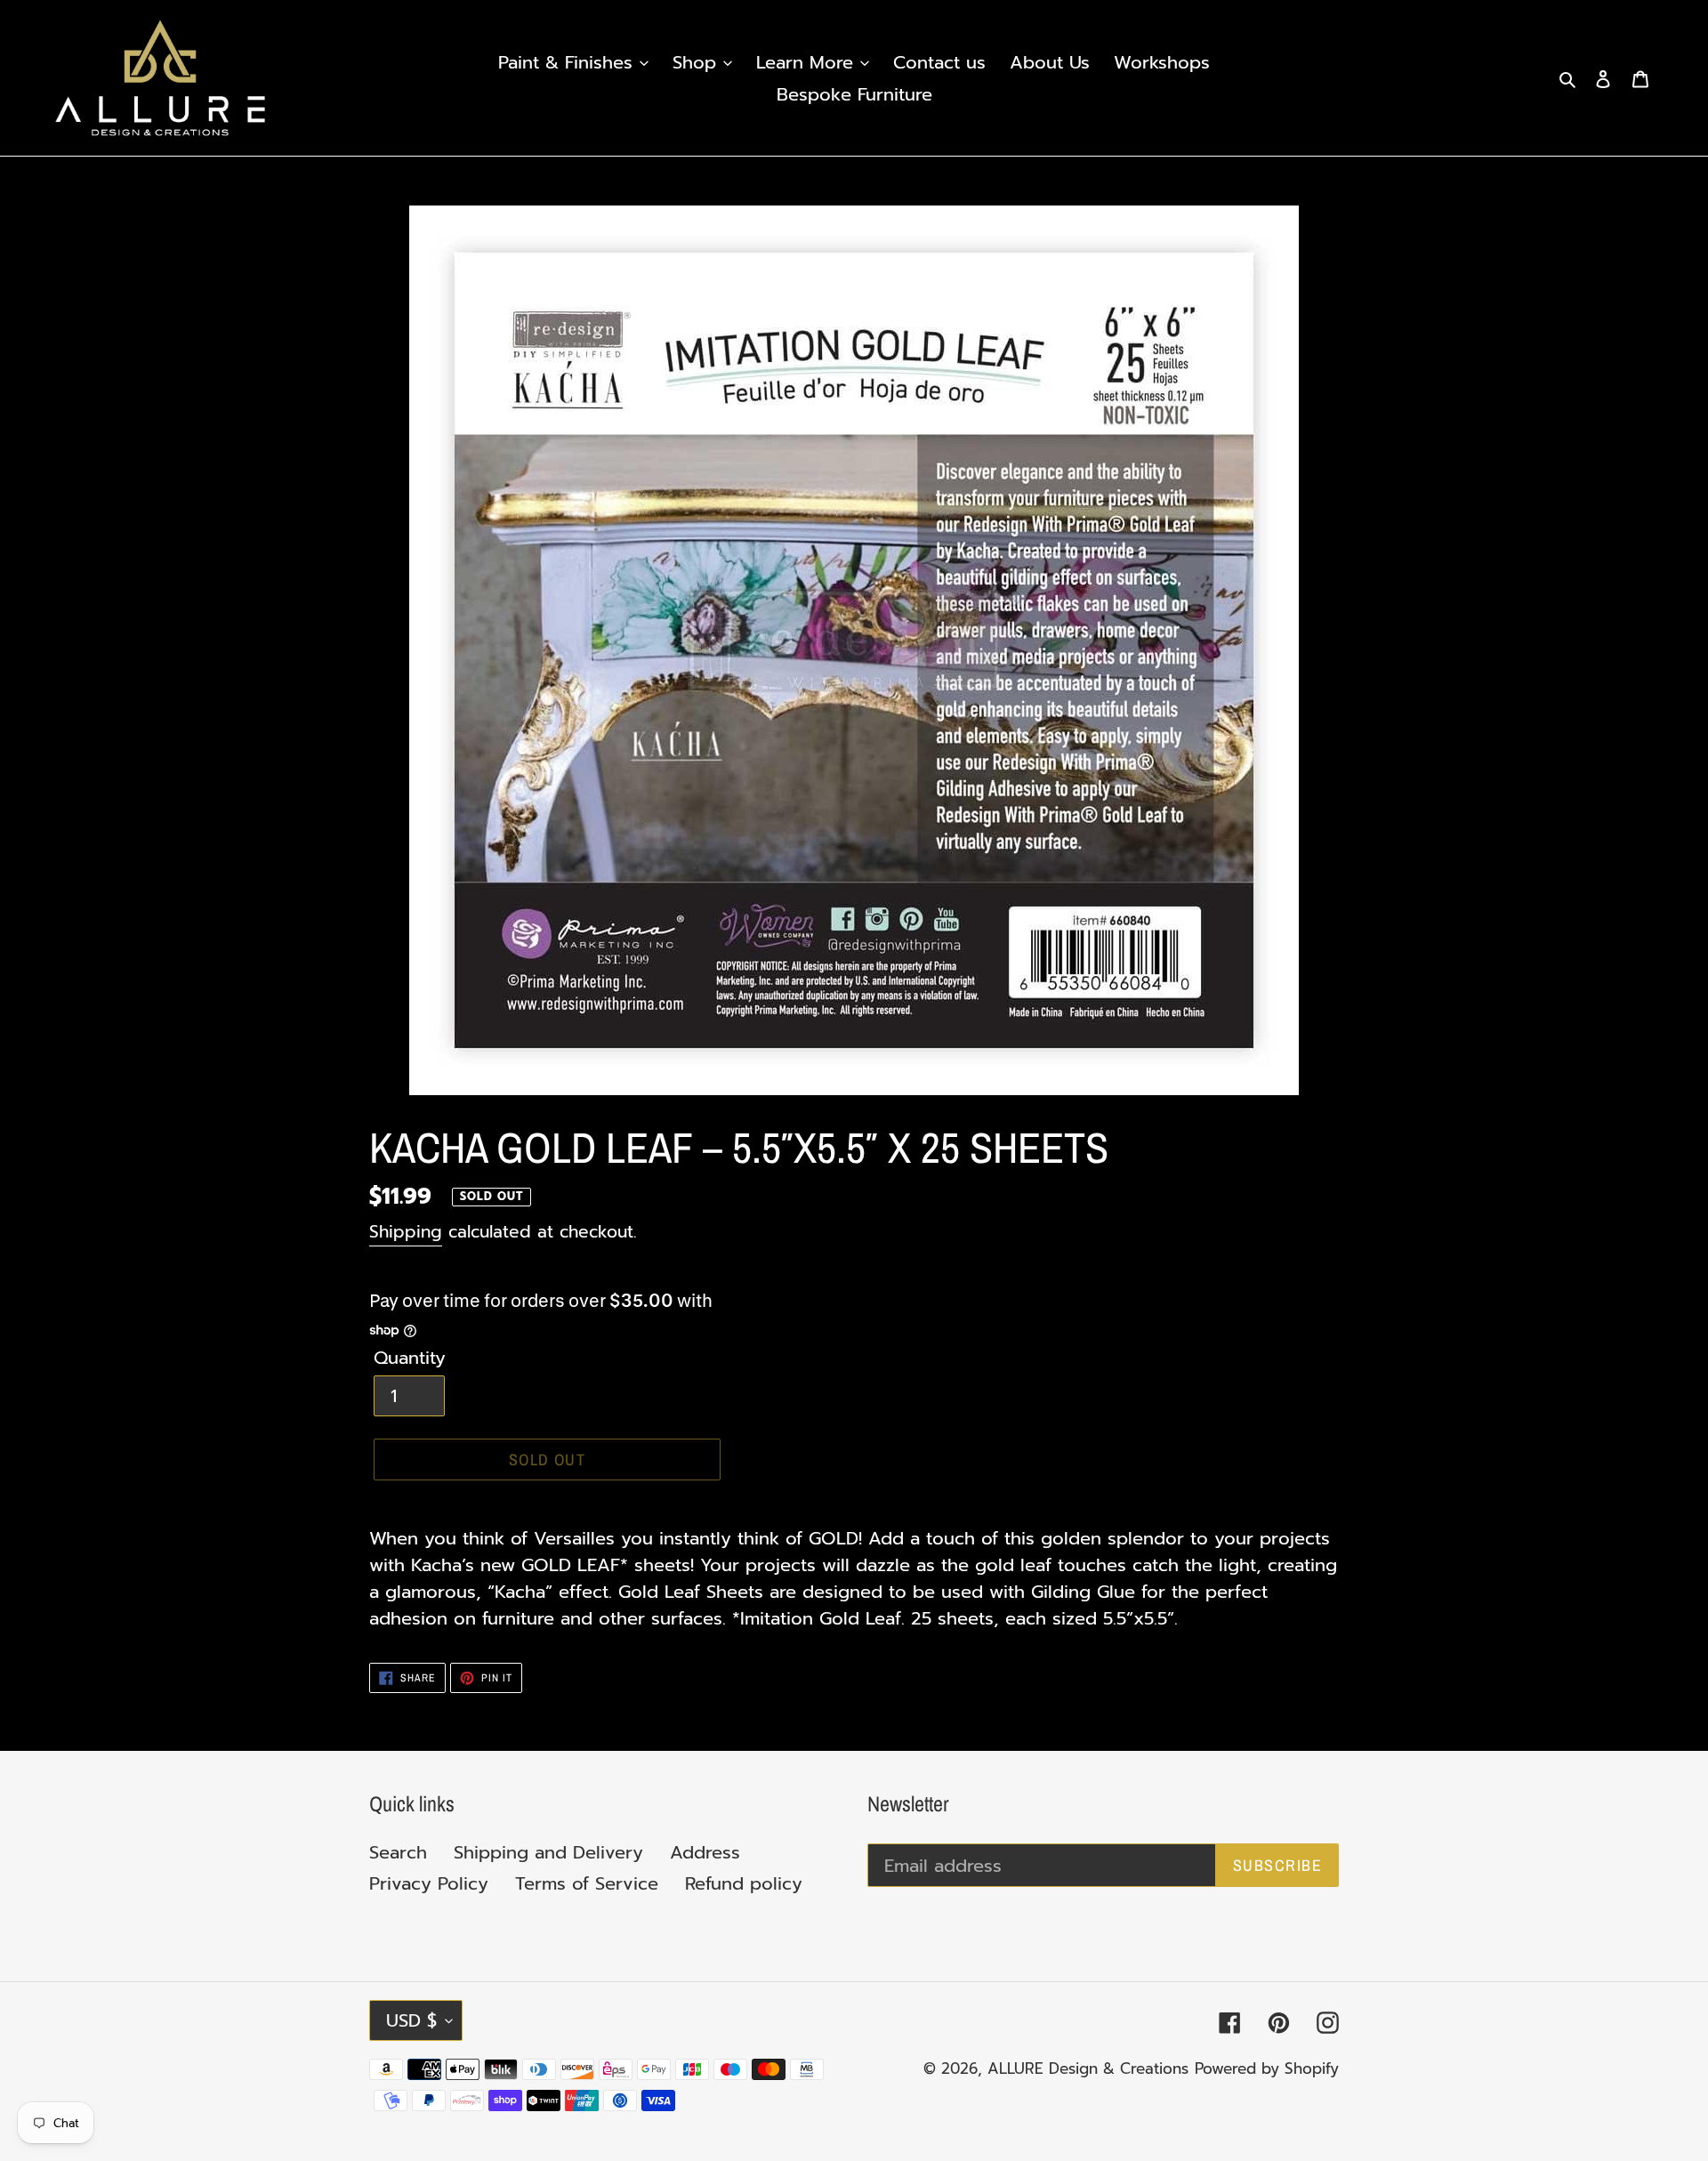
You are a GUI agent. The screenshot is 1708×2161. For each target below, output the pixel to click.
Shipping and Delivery (548, 1852)
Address (705, 1852)
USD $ (411, 2020)
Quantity (410, 1358)
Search (398, 1852)
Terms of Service (587, 1883)
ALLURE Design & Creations (1088, 2068)
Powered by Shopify (1267, 2068)
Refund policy (744, 1883)
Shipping (406, 1232)
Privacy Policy (429, 1883)
